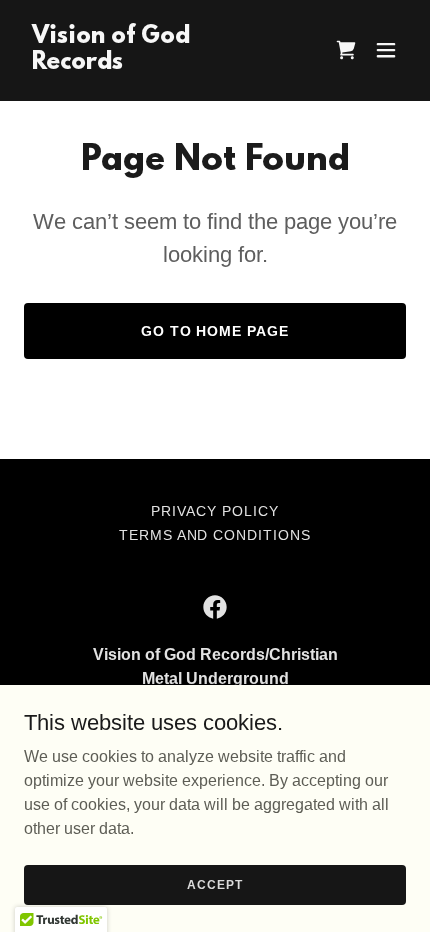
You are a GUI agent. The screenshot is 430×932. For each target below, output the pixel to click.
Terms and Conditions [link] (215, 535)
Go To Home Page (215, 331)
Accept (214, 884)
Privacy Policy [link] (215, 511)
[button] (386, 50)
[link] (157, 63)
